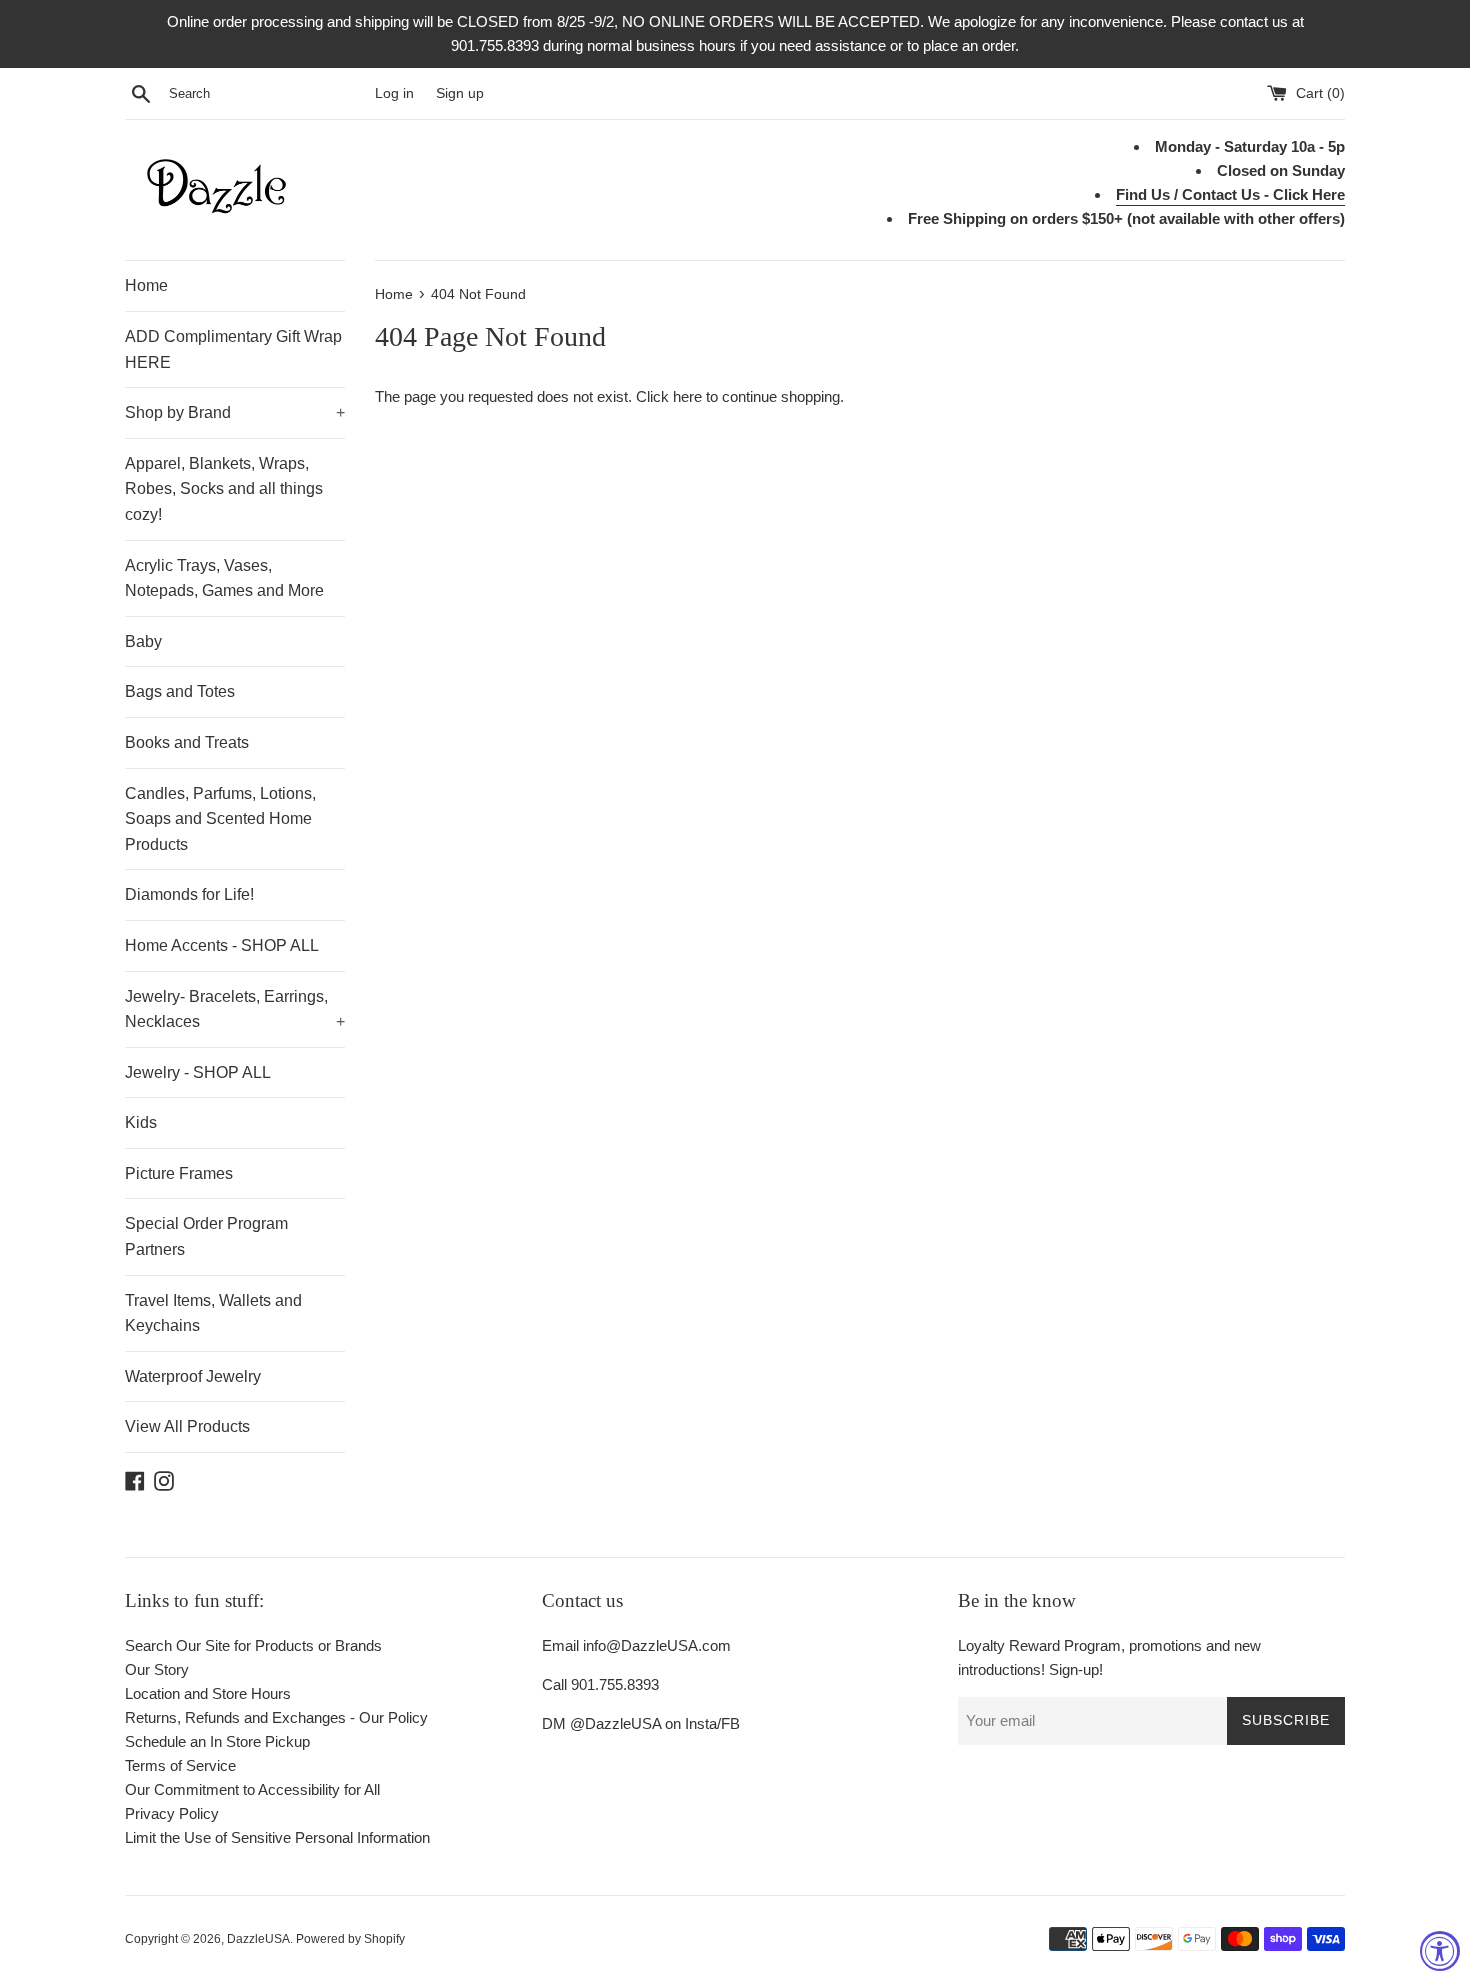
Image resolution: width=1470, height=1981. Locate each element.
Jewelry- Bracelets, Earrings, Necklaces (235, 1009)
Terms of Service (180, 1765)
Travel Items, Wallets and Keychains (213, 1313)
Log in (394, 93)
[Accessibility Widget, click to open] (1440, 1951)
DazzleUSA (258, 1939)
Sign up (460, 93)
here (687, 396)
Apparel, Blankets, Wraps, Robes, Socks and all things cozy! (224, 489)
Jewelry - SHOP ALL (198, 1072)
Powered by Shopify (350, 1939)
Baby (143, 641)
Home (146, 285)
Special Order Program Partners (206, 1236)
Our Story (157, 1669)
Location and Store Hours (208, 1693)
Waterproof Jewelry (193, 1376)
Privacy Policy (172, 1813)
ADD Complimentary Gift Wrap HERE (233, 349)
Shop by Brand (235, 412)
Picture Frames (179, 1173)
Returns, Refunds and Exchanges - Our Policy (276, 1717)
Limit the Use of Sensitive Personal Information (277, 1837)
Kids (141, 1122)
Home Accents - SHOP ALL (222, 945)
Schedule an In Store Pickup (217, 1741)
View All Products (187, 1426)
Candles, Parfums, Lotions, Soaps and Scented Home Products (220, 819)
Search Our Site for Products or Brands (253, 1645)
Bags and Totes (180, 691)
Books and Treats (187, 742)
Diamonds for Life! (189, 894)
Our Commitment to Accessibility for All (252, 1789)
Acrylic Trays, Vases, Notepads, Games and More (224, 578)
